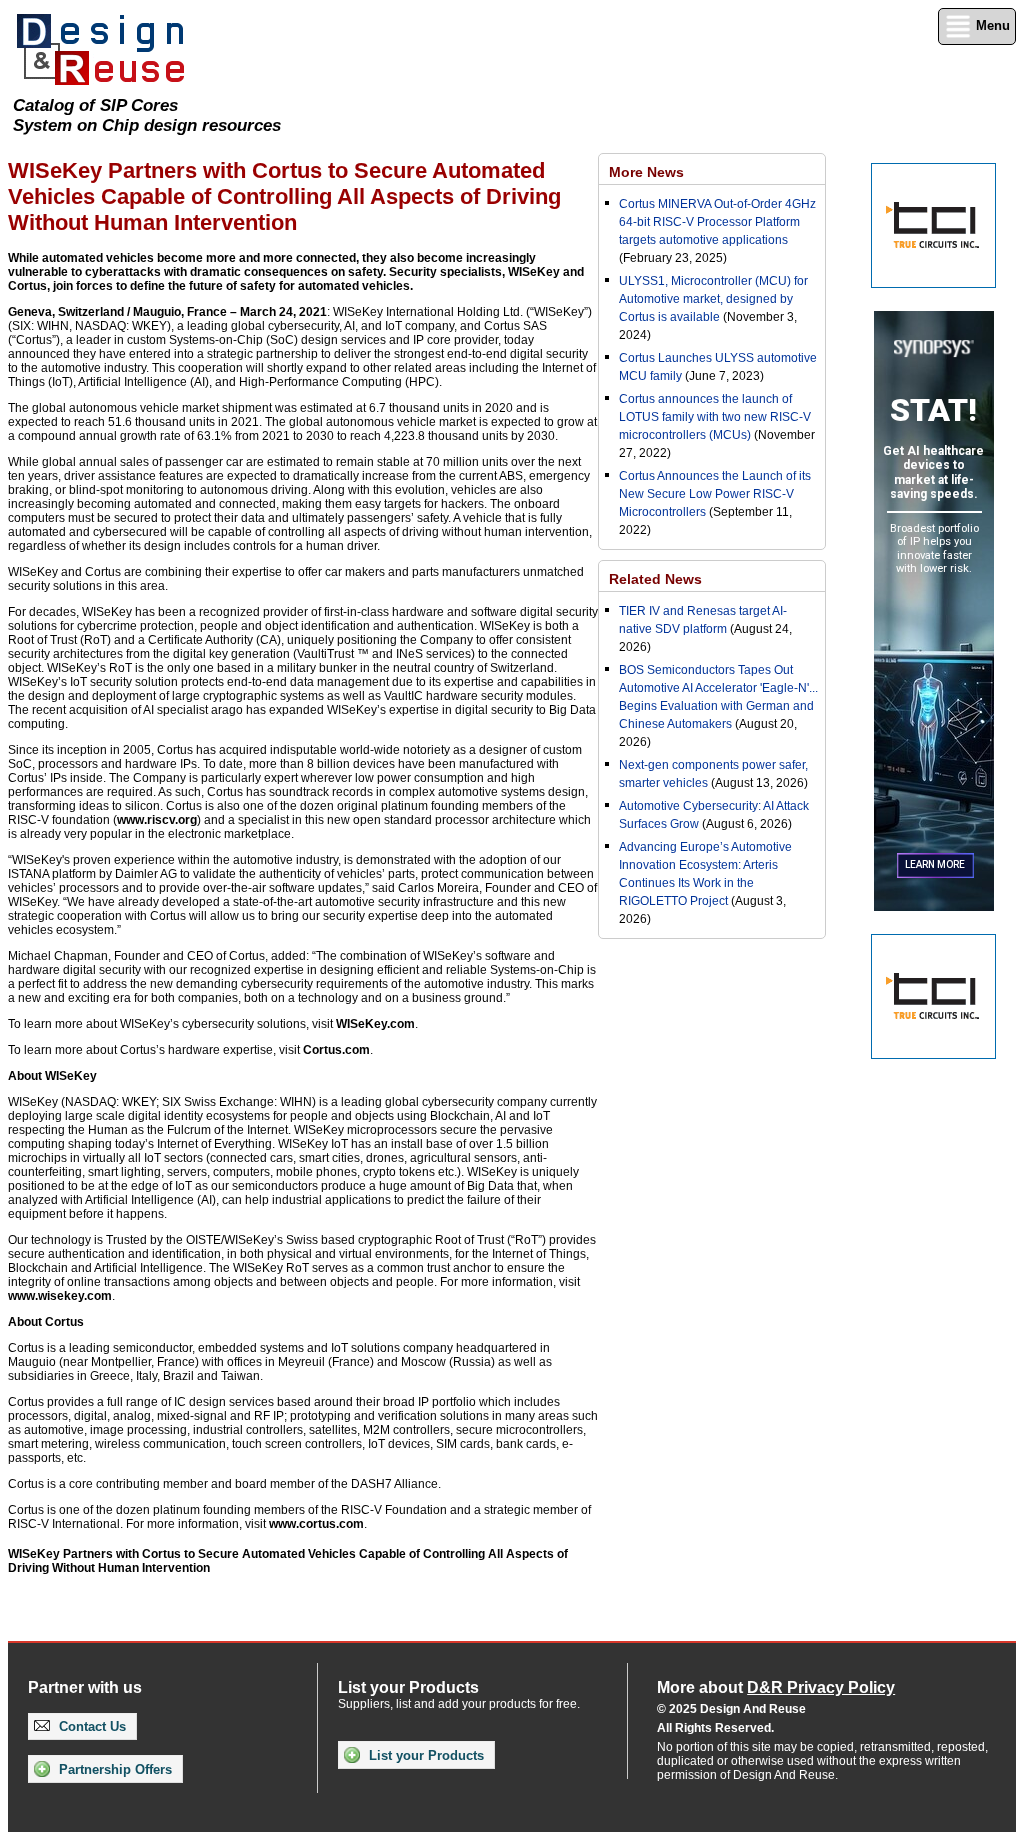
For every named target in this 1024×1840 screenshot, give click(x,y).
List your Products (424, 1755)
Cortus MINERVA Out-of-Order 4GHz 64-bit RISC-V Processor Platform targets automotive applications (717, 222)
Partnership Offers (113, 1769)
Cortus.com (336, 1050)
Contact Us (90, 1726)
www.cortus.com (316, 1524)
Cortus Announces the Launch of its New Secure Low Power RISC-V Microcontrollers (715, 494)
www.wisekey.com (60, 1296)
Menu (991, 25)
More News (646, 172)
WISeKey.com (375, 1024)
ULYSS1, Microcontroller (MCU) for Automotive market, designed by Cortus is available (713, 299)
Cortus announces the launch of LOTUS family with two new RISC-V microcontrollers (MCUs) (715, 417)
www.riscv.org (157, 820)
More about (776, 1687)
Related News (655, 579)
